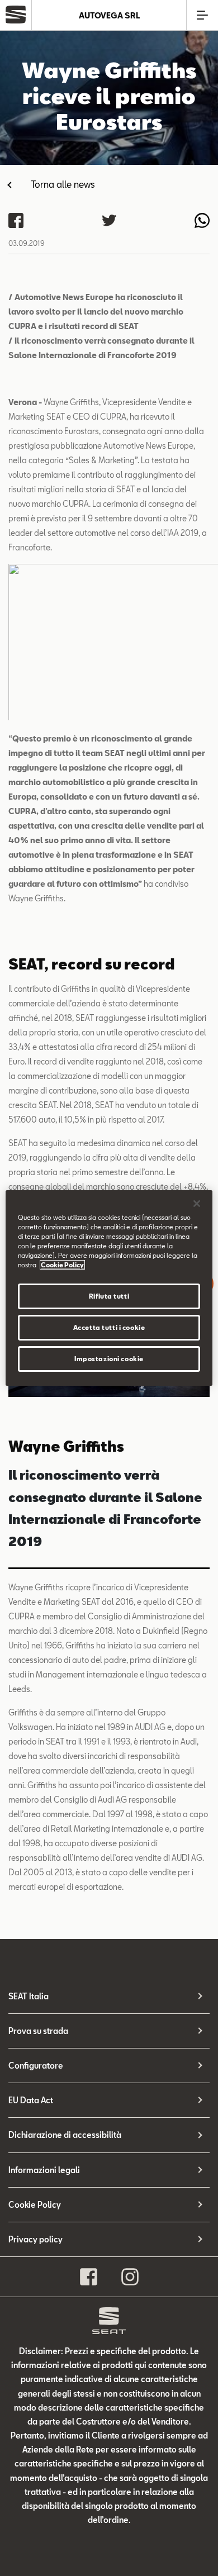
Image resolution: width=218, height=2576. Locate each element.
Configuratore (36, 2066)
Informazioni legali (44, 2170)
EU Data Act (31, 2100)
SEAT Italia (29, 1996)
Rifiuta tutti (109, 1296)
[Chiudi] (197, 1204)
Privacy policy (35, 2239)
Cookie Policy (35, 2205)
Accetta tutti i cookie (109, 1327)
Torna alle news (63, 184)
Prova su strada (38, 2031)
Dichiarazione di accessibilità (65, 2135)
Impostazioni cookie (109, 1359)
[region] (109, 1288)
